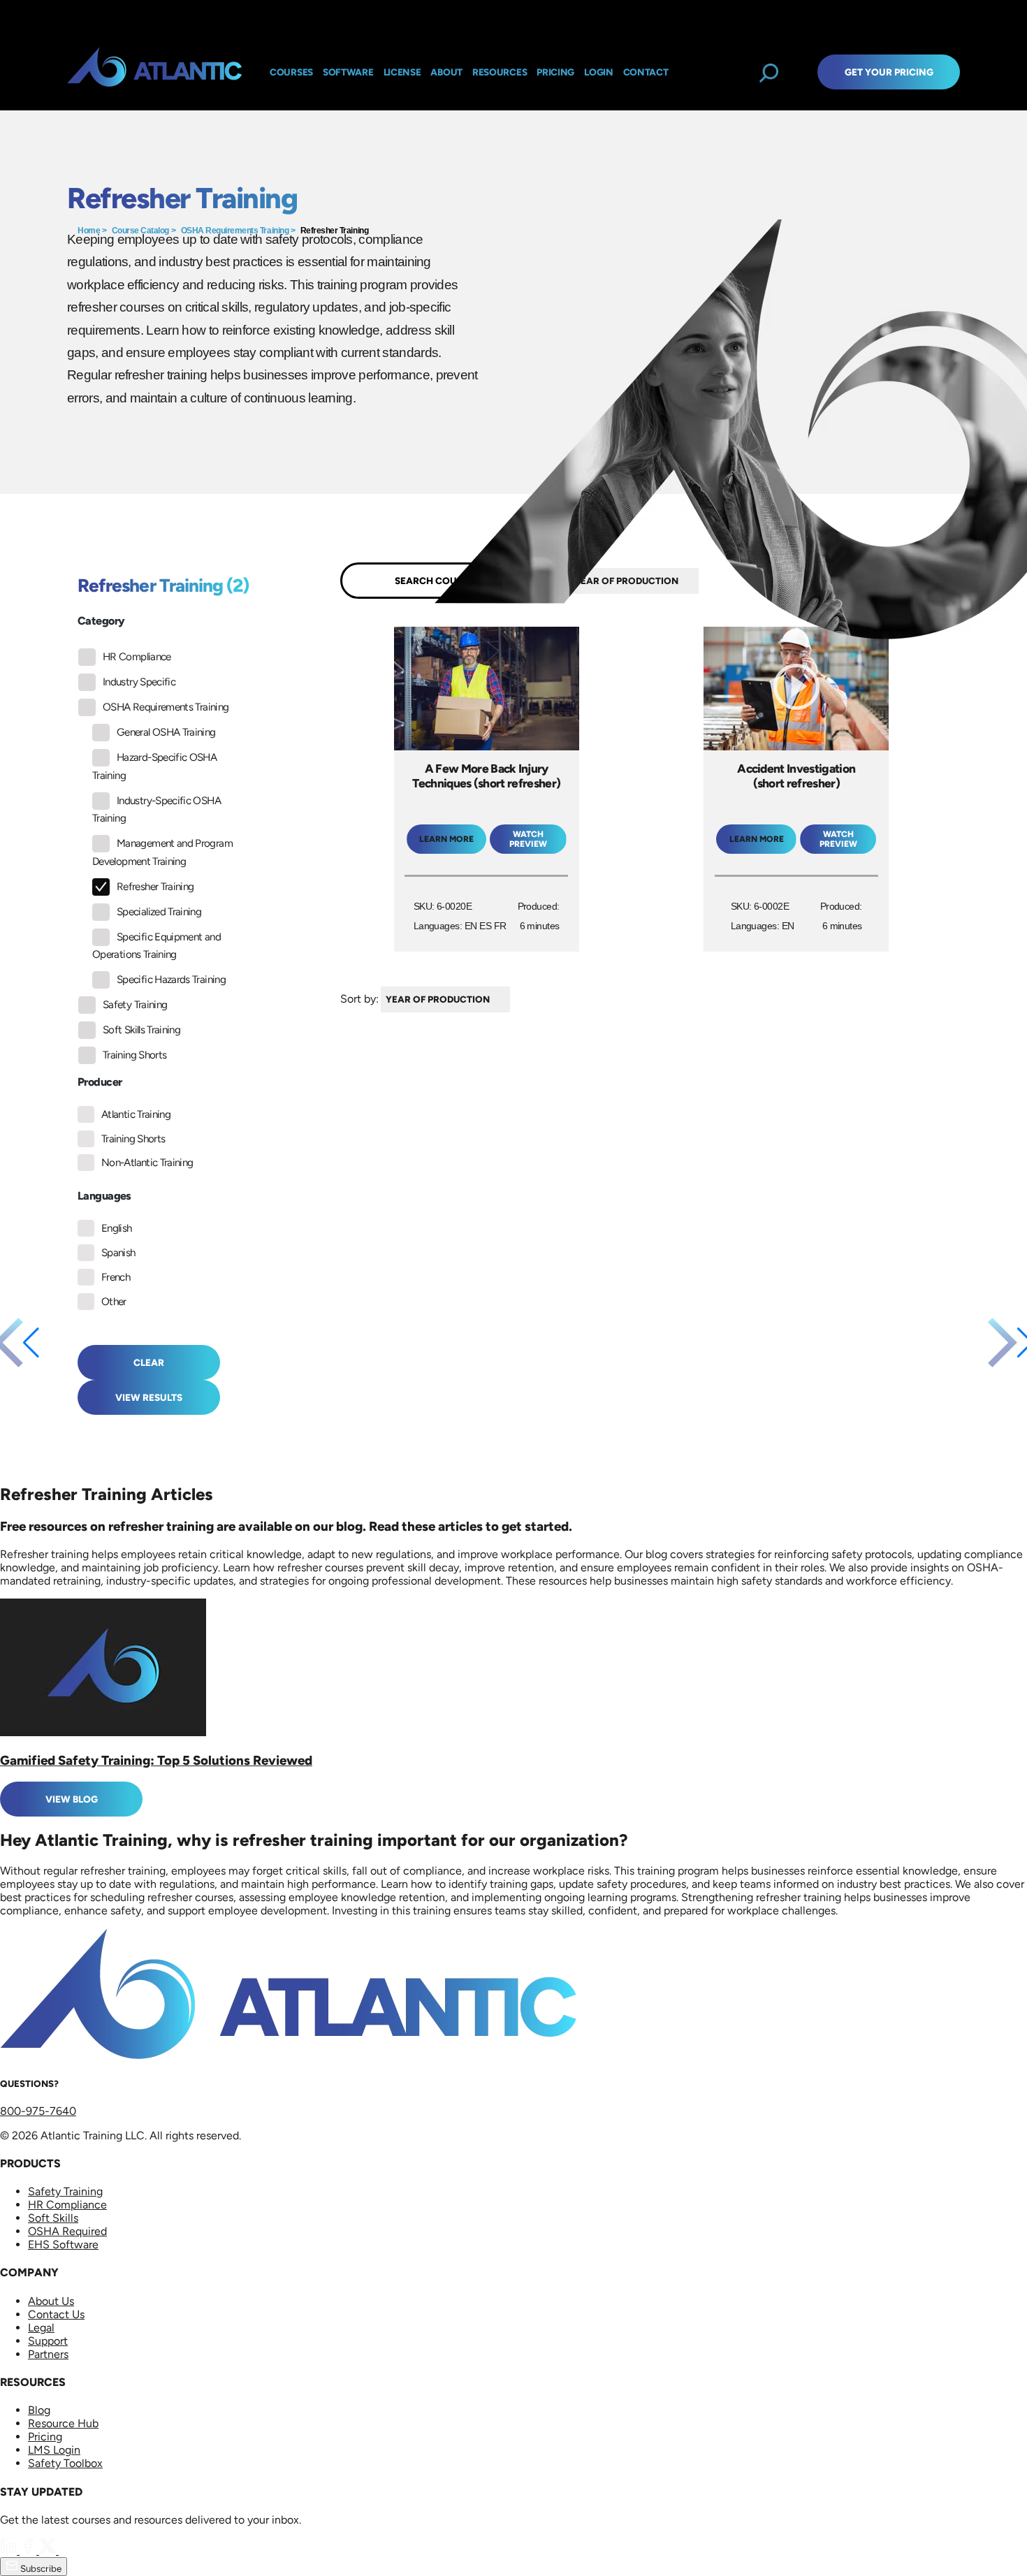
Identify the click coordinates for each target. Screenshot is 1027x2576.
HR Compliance (137, 657)
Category (101, 621)
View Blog (72, 1799)
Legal (41, 2328)
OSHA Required (67, 2231)
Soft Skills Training (141, 1030)
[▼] (513, 999)
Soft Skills (53, 2218)
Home (89, 231)
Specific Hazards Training (171, 980)
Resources (500, 72)
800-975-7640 (38, 2111)
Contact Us (56, 2314)
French (116, 1277)
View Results (149, 1397)
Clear (149, 1362)
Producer (100, 1082)
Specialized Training (159, 912)
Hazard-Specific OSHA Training (154, 766)
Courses (291, 72)
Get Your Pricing (889, 72)
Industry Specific (139, 682)
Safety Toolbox (65, 2463)
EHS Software (63, 2244)
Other (114, 1302)
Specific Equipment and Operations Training (156, 946)
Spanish (118, 1253)
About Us (51, 2301)
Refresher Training (334, 231)
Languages (104, 1196)
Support (48, 2341)
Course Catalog (140, 231)
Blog (39, 2410)
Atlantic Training (136, 1114)
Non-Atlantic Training (147, 1163)
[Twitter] (49, 2550)
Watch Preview (528, 839)
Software (348, 72)
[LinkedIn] (10, 2550)
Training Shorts (134, 1055)
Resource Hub (63, 2423)
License (402, 72)
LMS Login (54, 2450)
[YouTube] (67, 2550)
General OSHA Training (166, 732)
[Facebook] (29, 2550)
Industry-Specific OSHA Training (156, 810)
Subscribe (40, 2568)
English (117, 1228)
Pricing (45, 2437)
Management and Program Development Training (162, 852)
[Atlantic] (154, 72)
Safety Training (135, 1005)
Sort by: (359, 999)
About (446, 72)
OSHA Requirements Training (235, 231)
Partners (48, 2354)
